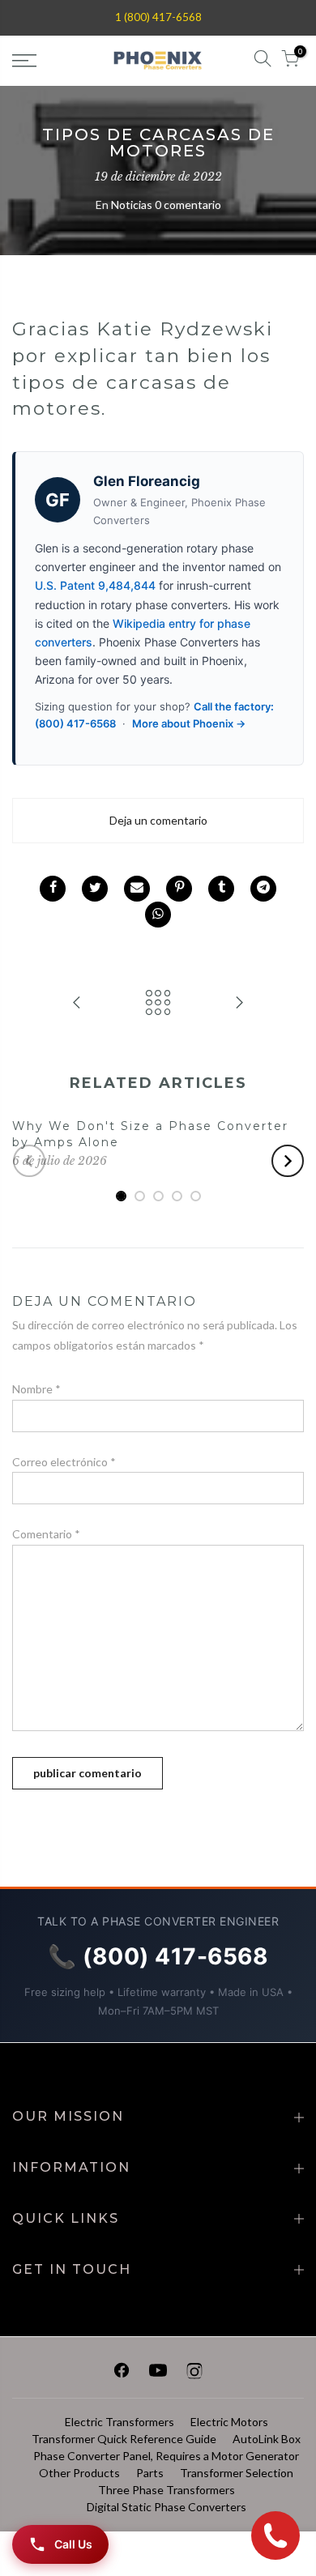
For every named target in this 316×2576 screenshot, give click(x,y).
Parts (150, 2473)
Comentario (46, 1534)
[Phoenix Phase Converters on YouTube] (158, 2373)
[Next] (288, 1161)
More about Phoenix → (189, 723)
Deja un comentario (158, 820)
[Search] (263, 61)
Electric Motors (229, 2422)
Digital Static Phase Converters (167, 2507)
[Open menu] (44, 61)
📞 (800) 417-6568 (158, 1956)
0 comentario (188, 205)
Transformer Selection (237, 2473)
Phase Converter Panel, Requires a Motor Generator (166, 2456)
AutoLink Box (267, 2439)
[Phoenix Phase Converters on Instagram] (194, 2373)
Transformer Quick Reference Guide (124, 2439)
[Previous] (29, 1161)
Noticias (132, 205)
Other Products (79, 2473)
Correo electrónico (64, 1462)
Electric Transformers (120, 2422)
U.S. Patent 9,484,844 (95, 585)
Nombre (36, 1389)
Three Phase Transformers (167, 2490)
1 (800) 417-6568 (158, 17)
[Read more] (53, 889)
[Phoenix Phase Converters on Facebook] (122, 2373)
